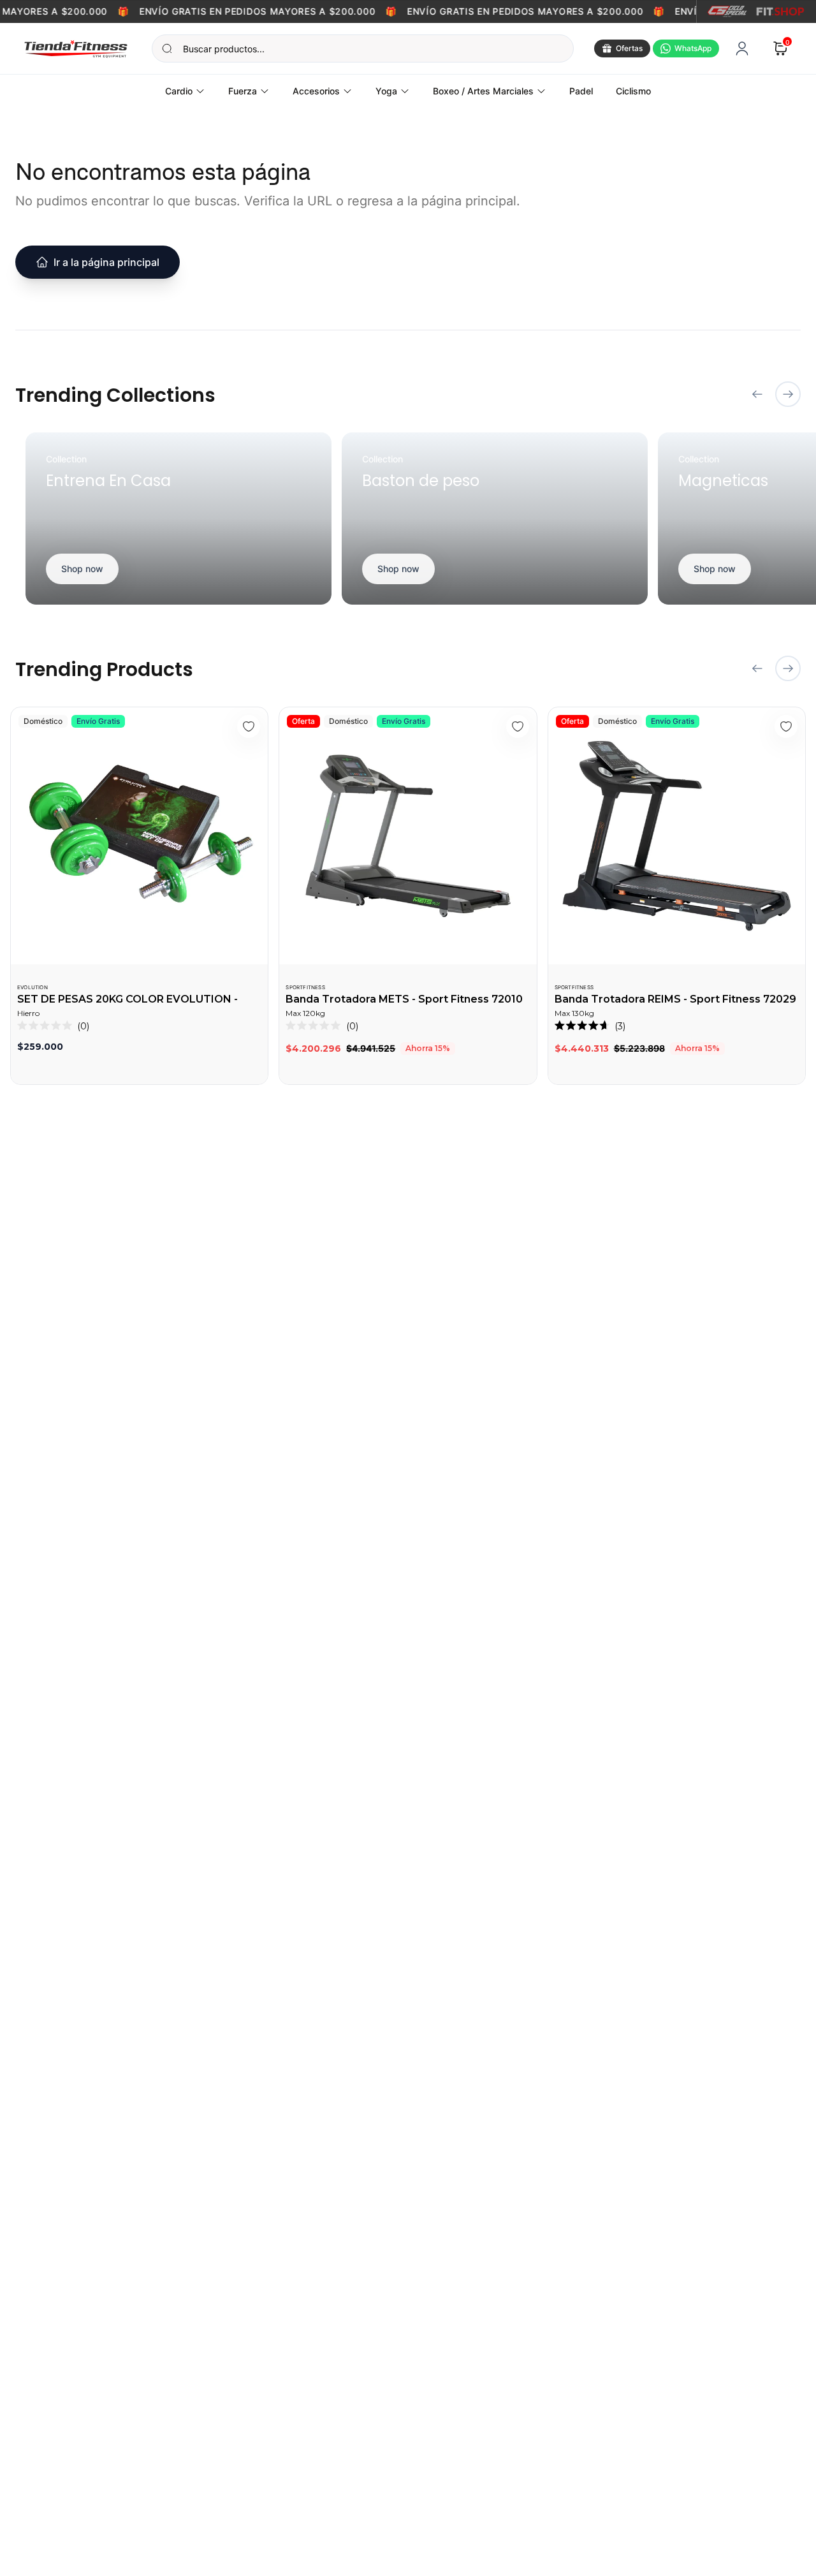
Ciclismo (633, 91)
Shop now (82, 569)
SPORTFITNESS (305, 987)
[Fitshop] (780, 11)
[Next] (788, 394)
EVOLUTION (33, 987)
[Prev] (757, 394)
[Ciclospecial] (727, 11)
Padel (581, 91)
